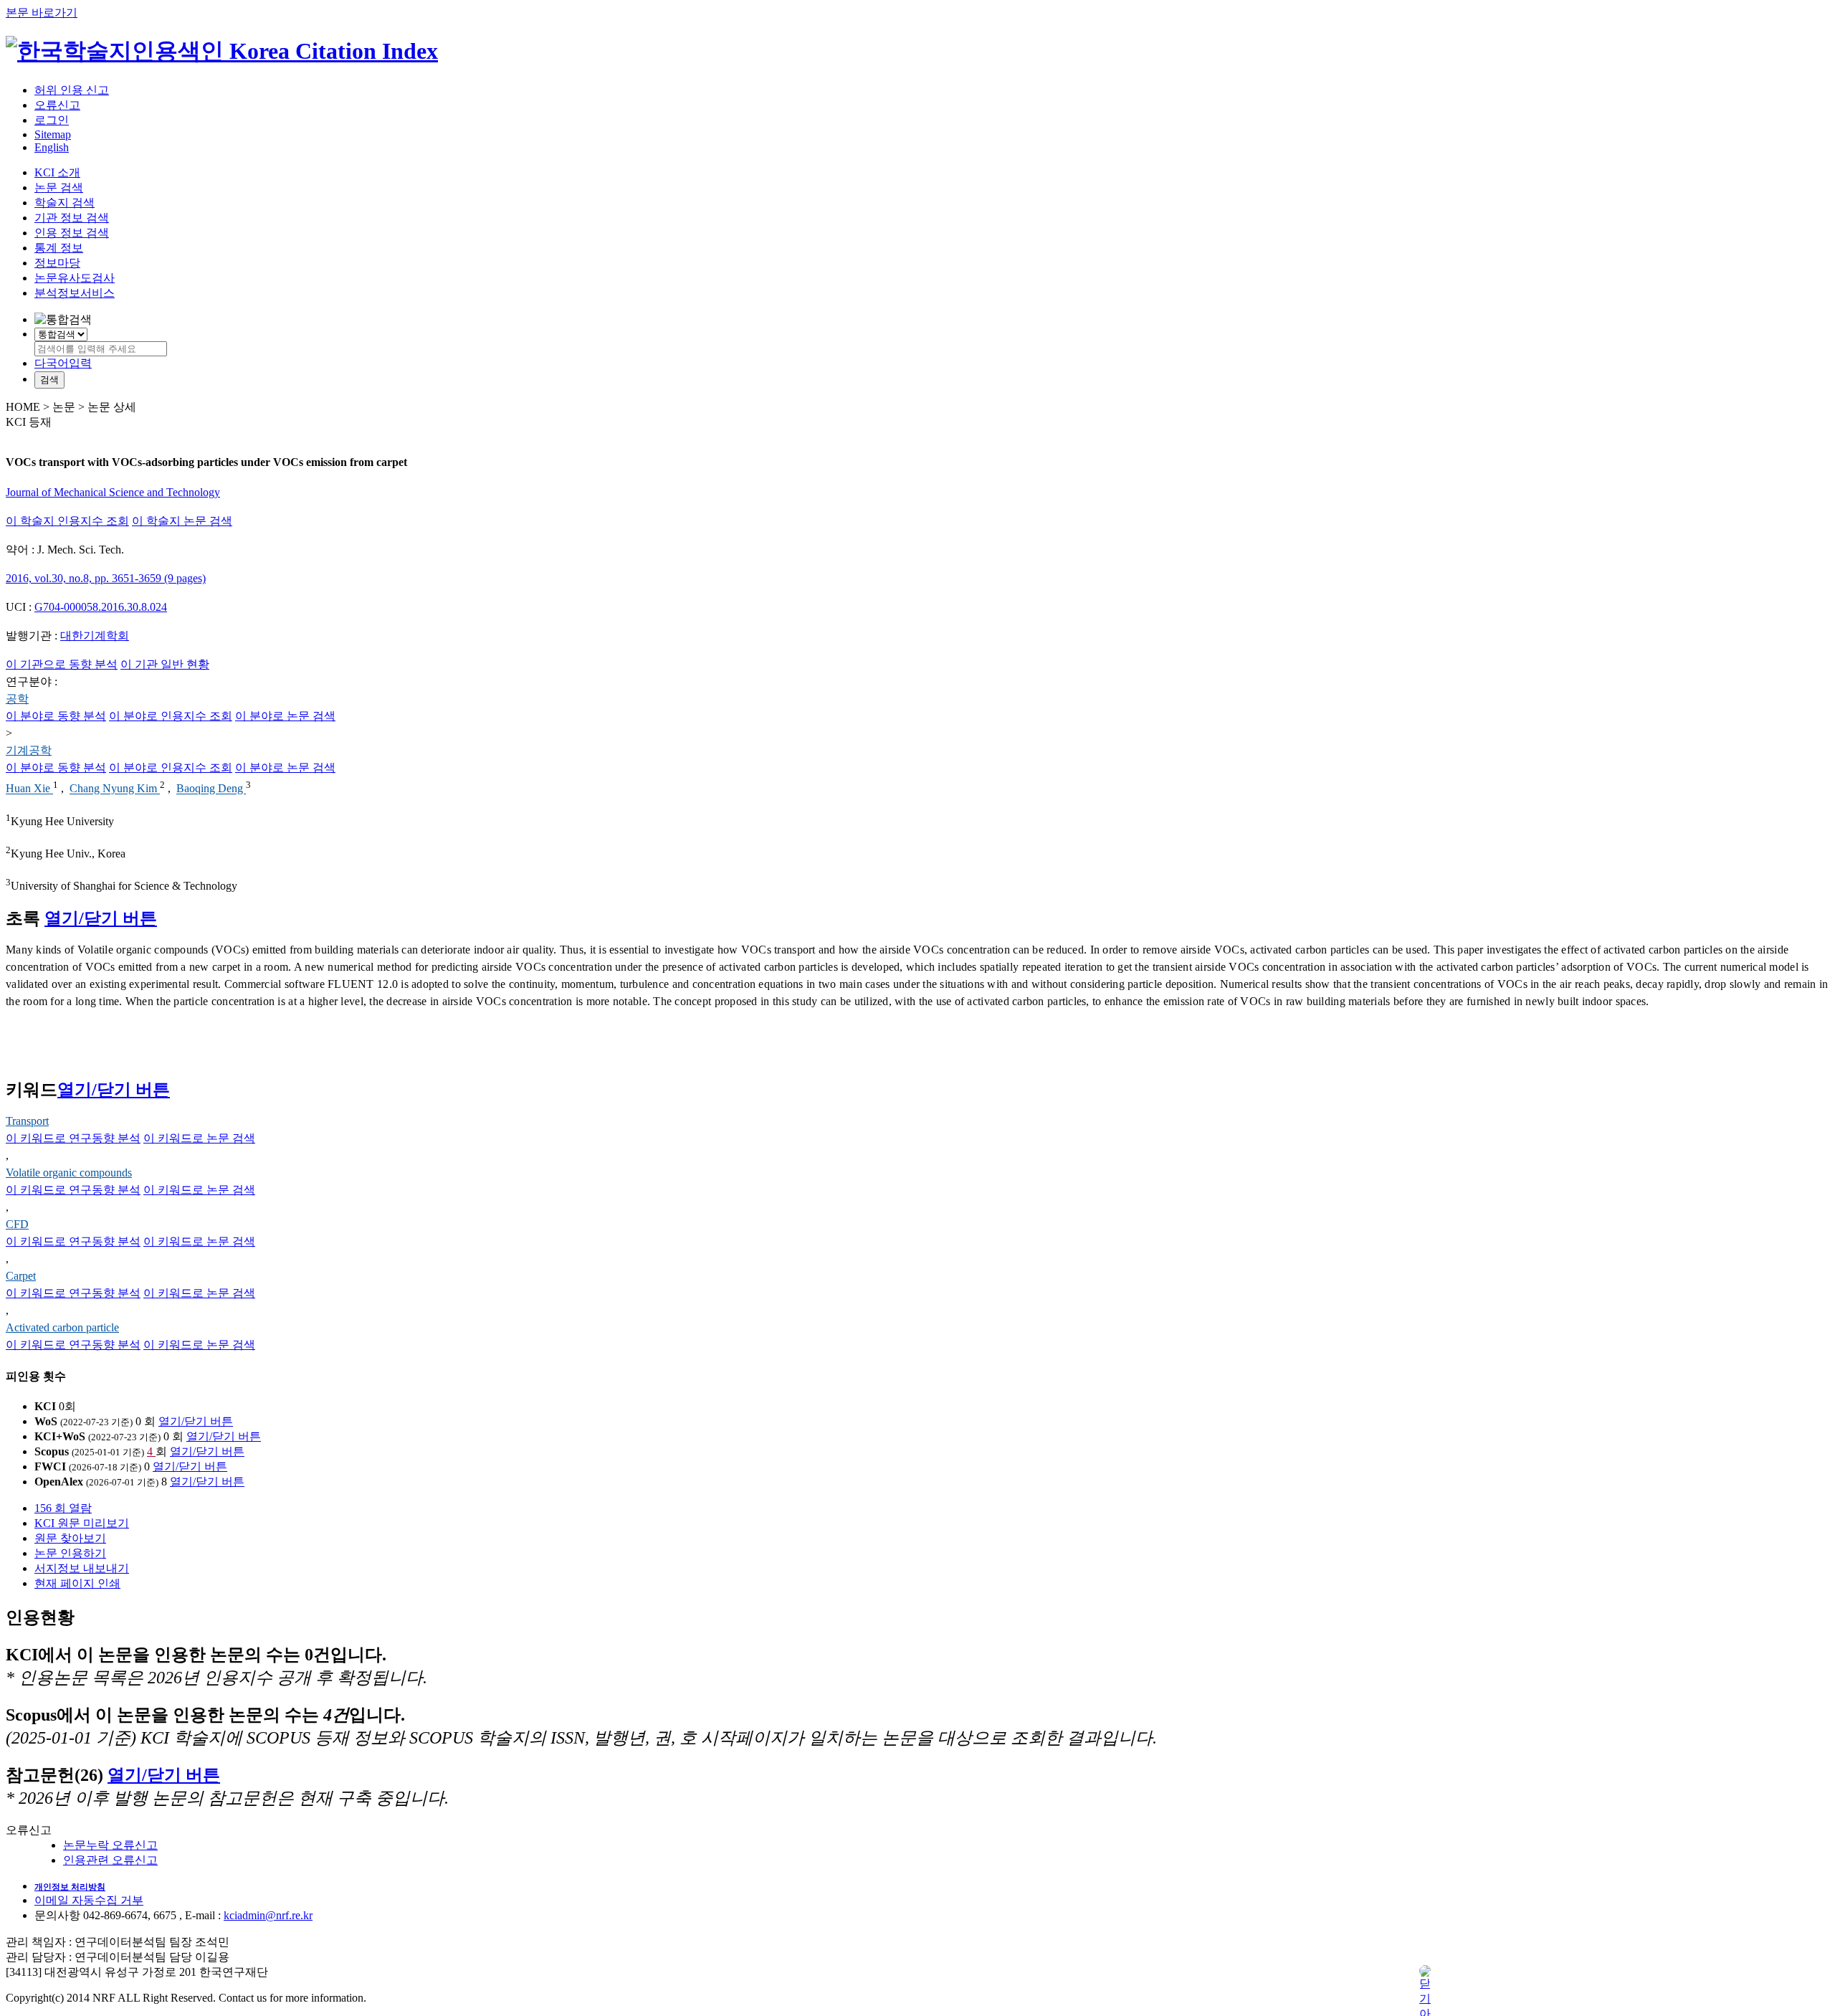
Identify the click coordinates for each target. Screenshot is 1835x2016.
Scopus (52, 1451)
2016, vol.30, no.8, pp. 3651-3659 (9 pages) (106, 578)
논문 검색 (59, 187)
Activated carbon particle (62, 1327)
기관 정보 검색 (72, 218)
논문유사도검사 (75, 278)
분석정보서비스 (75, 293)
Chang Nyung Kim (115, 789)
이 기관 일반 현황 (165, 664)
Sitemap (53, 134)
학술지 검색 (65, 203)
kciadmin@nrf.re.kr (268, 1915)
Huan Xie (29, 789)
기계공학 (29, 750)
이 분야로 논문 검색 (285, 716)
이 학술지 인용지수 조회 (67, 521)
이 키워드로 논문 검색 (199, 1138)
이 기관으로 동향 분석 (62, 664)
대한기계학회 (95, 636)
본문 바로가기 (42, 13)
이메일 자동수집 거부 (89, 1900)
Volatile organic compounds (69, 1173)
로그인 (52, 120)
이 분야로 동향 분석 (56, 716)
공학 (17, 699)
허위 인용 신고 (72, 90)
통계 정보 (59, 248)
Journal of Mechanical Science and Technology (113, 492)
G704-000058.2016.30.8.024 (101, 607)
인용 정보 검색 (72, 233)
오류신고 (57, 105)
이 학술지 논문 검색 (182, 521)
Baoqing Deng (211, 789)
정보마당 (57, 263)
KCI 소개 (57, 172)
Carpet (21, 1276)
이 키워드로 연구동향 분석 (73, 1138)
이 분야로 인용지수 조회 (171, 716)
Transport (27, 1121)
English (52, 147)
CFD (17, 1224)
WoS (46, 1421)
